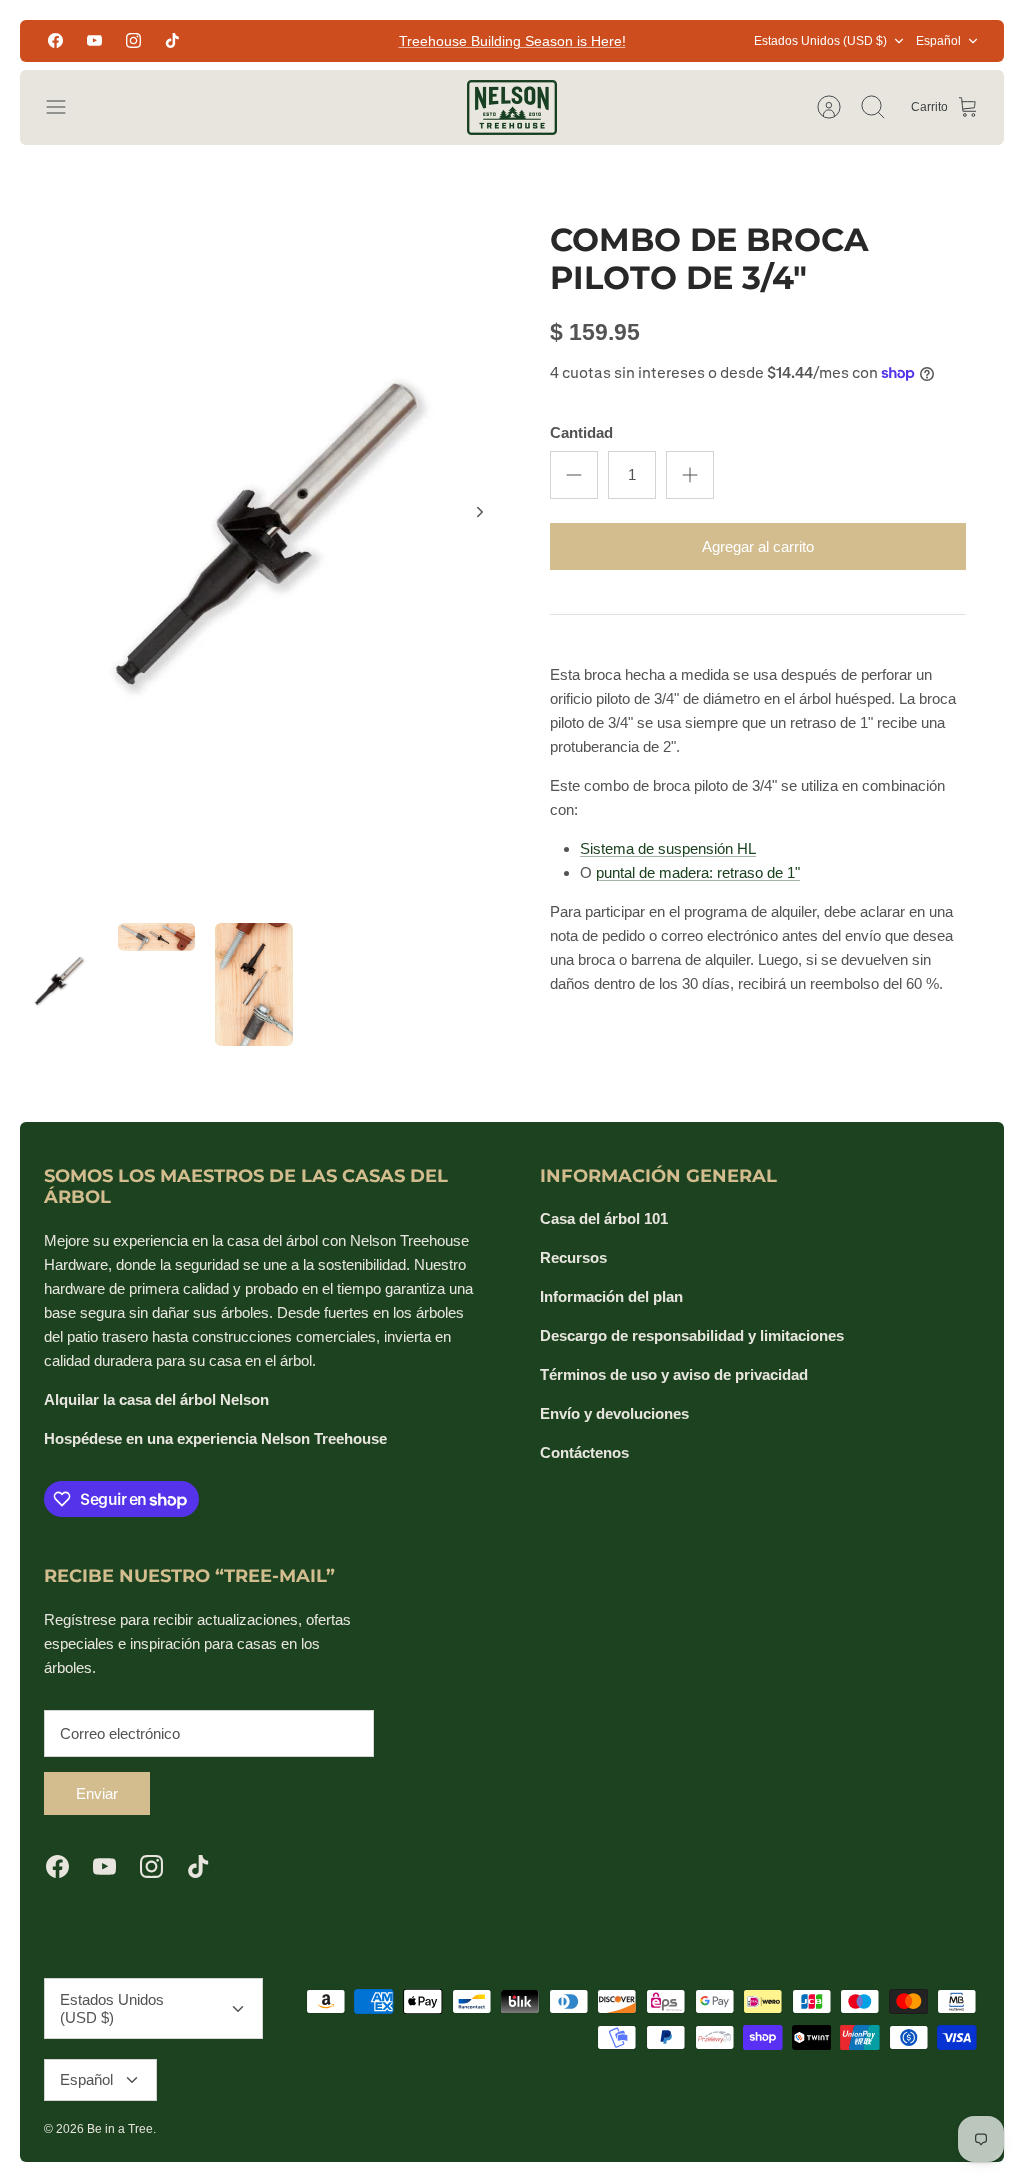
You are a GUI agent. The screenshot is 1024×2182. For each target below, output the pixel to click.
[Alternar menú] (66, 107)
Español (938, 41)
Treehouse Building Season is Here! (512, 41)
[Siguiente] (480, 512)
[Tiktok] (172, 40)
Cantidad (581, 432)
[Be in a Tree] (512, 107)
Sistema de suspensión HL (668, 848)
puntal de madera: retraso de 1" (698, 872)
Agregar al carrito (758, 546)
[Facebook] (55, 40)
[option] (266, 534)
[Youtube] (94, 40)
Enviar (97, 1793)
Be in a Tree (120, 2129)
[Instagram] (133, 40)
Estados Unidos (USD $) (820, 41)
